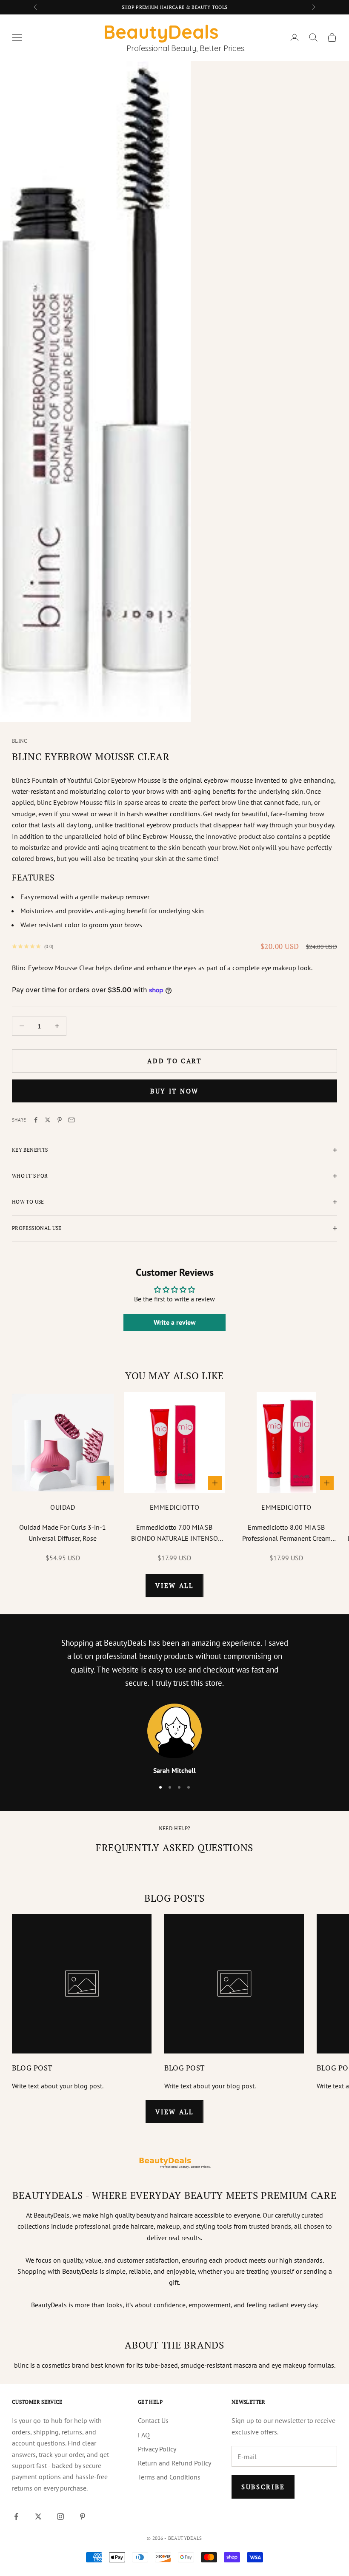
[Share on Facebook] (36, 1120)
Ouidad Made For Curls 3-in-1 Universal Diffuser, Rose (63, 1533)
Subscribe (263, 2487)
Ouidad (63, 1507)
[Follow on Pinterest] (83, 2516)
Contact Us (153, 2420)
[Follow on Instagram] (60, 2516)
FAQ (144, 2435)
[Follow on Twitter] (38, 2516)
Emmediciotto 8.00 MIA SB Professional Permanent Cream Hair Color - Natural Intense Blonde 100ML (286, 1534)
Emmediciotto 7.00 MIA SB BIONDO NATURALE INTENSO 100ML (174, 1534)
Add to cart (174, 1061)
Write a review (175, 1322)
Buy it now (174, 1091)
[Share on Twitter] (48, 1120)
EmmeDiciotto (175, 1507)
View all (174, 1585)
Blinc (20, 741)
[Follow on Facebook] (16, 2516)
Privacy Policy (157, 2449)
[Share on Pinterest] (60, 1120)
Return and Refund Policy (174, 2463)
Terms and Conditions (169, 2477)
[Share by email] (72, 1120)
